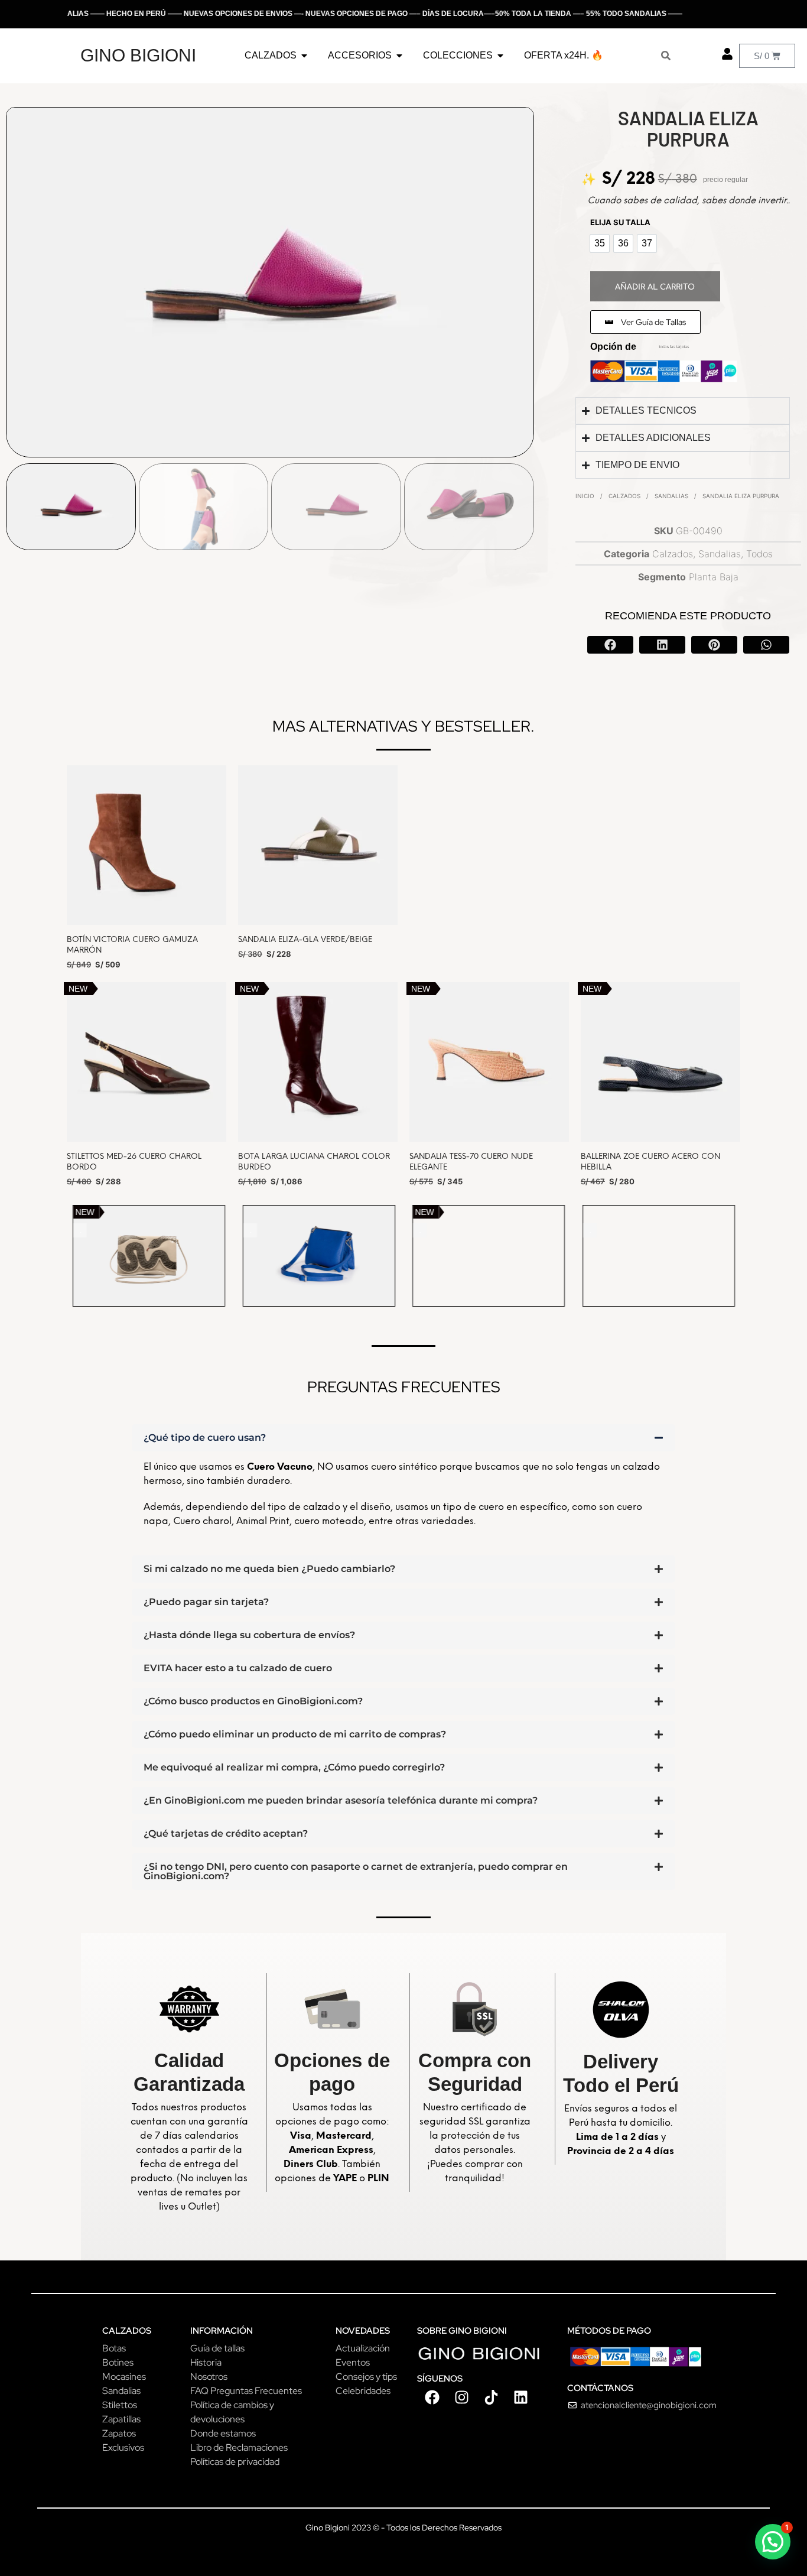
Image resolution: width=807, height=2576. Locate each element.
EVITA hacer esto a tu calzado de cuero (238, 1668)
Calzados (624, 496)
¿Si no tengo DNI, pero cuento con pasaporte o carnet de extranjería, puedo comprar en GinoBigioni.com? (356, 1871)
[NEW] (149, 1255)
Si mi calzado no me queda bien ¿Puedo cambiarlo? (269, 1569)
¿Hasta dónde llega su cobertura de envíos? (249, 1635)
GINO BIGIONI (138, 55)
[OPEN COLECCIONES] (500, 56)
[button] (610, 645)
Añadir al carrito (655, 287)
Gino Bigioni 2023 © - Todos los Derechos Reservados (403, 2528)
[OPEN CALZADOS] (304, 56)
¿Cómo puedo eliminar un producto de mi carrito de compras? (295, 1734)
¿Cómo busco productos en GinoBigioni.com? (253, 1701)
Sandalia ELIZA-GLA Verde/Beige (305, 940)
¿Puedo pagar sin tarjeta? (206, 1602)
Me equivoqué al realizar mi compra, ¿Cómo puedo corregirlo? (294, 1767)
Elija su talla (620, 222)
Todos (759, 554)
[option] (600, 243)
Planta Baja (714, 577)
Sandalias (671, 496)
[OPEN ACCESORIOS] (399, 56)
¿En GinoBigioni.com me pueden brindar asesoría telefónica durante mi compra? (341, 1800)
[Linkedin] (520, 2397)
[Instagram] (461, 2397)
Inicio (585, 496)
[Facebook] (432, 2397)
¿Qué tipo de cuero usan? (205, 1438)
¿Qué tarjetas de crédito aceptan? (226, 1833)
